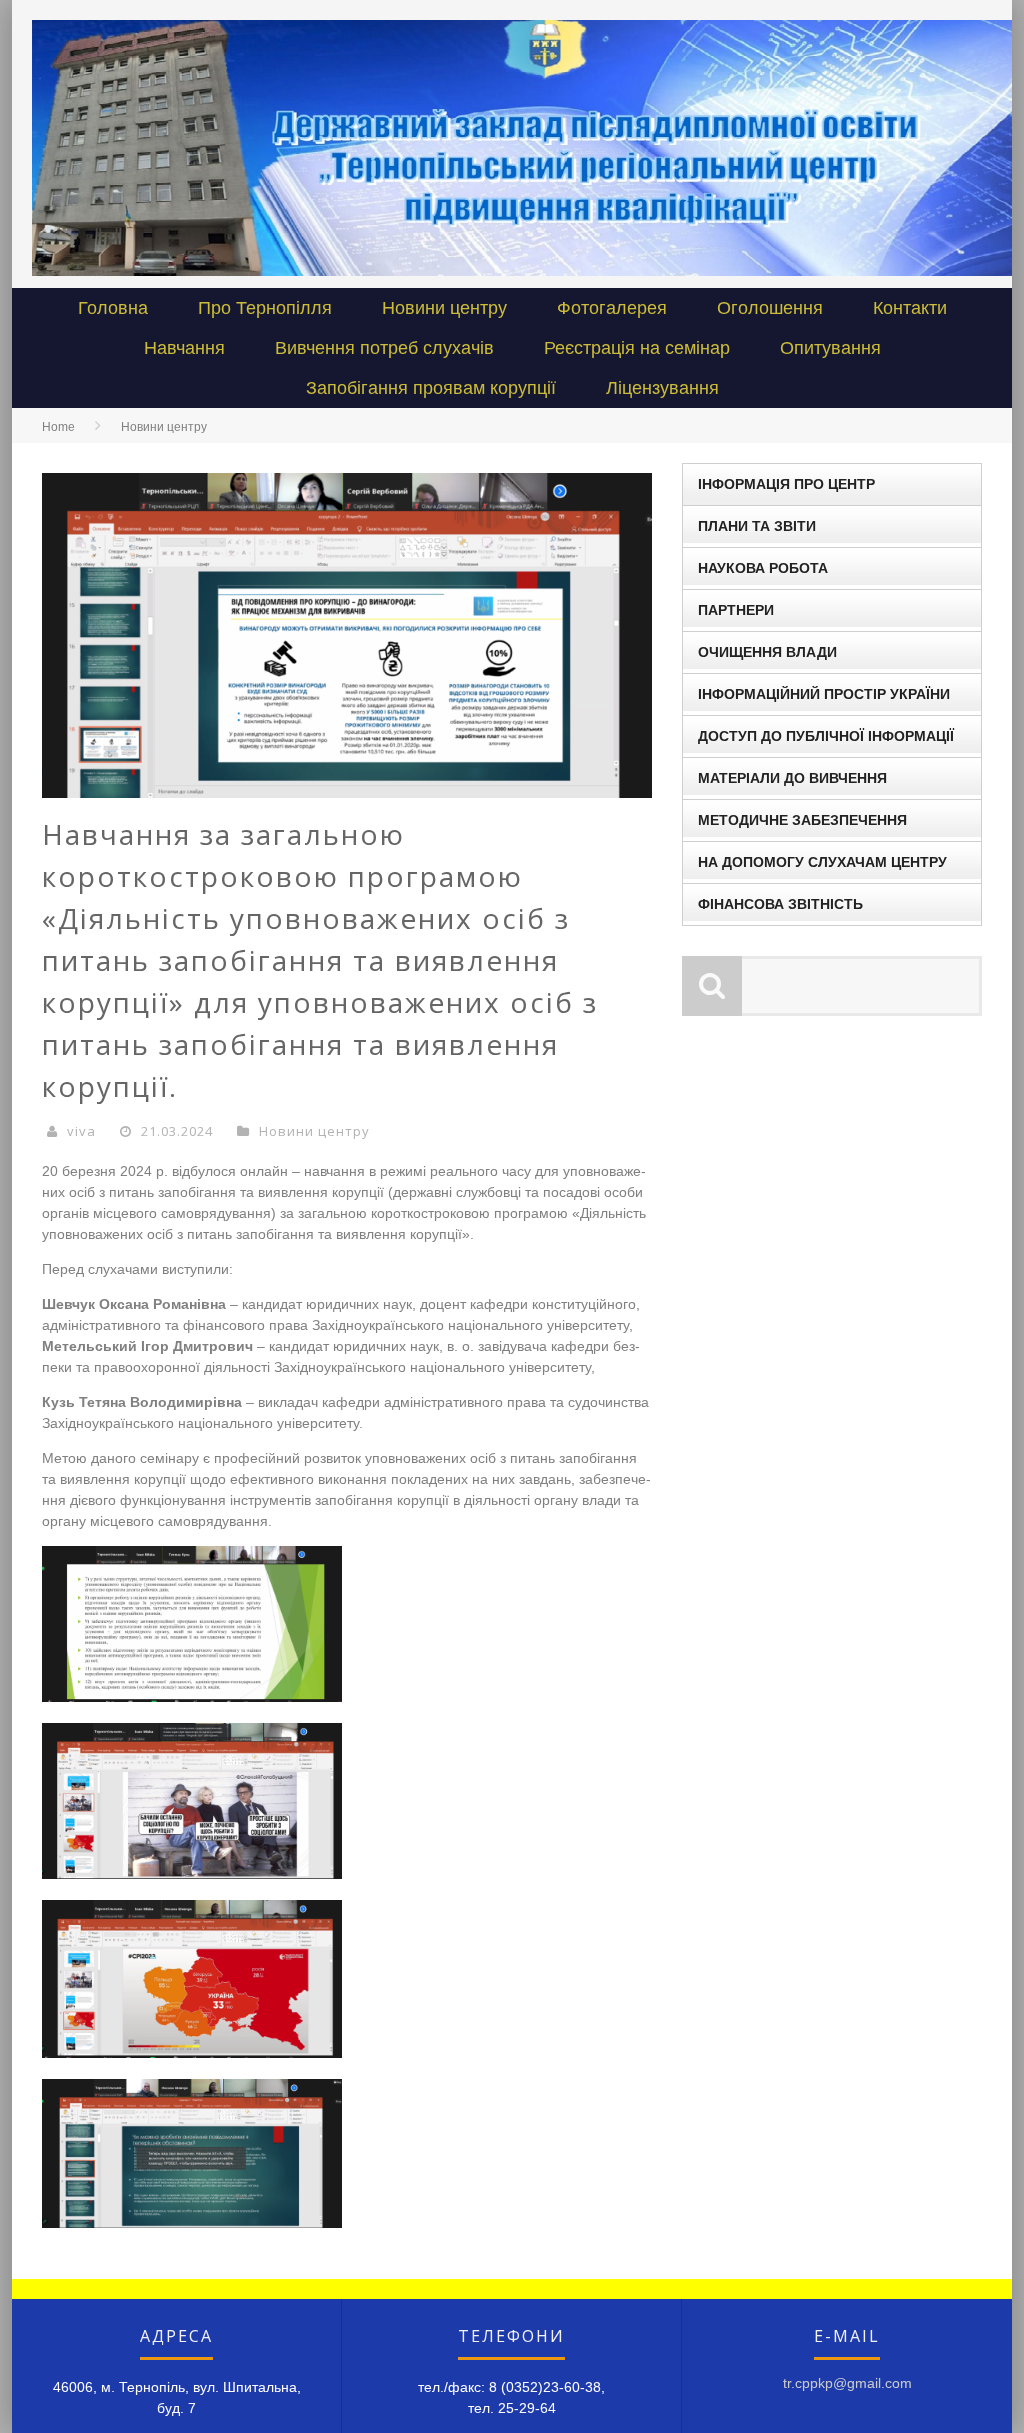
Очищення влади (767, 652)
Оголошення (770, 308)
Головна (113, 308)
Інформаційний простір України (824, 694)
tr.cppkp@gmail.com (847, 2383)
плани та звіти (757, 526)
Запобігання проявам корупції (431, 388)
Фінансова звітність (780, 904)
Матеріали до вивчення (792, 778)
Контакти (910, 308)
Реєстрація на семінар (637, 348)
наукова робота (763, 568)
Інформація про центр (786, 484)
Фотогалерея (612, 308)
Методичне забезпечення (802, 820)
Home (58, 427)
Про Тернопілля (265, 308)
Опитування (830, 348)
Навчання (184, 348)
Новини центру (444, 308)
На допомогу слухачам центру (822, 862)
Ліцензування (662, 388)
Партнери (736, 610)
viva (81, 1131)
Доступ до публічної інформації (826, 736)
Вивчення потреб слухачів (384, 348)
